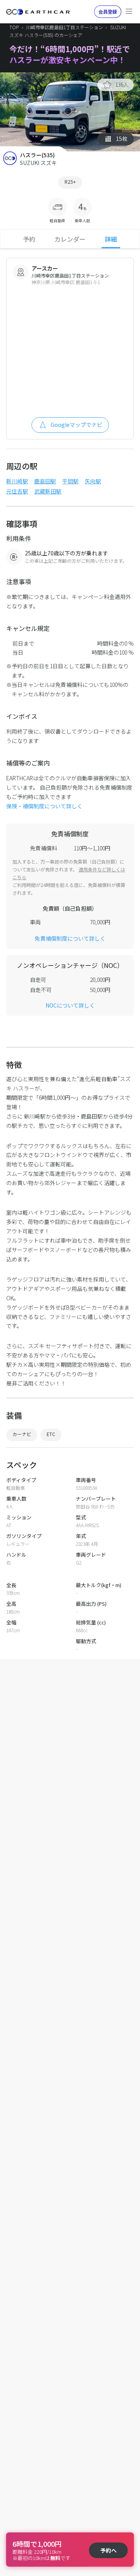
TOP (14, 27)
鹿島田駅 (45, 481)
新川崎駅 (17, 481)
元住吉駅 (17, 491)
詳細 (111, 239)
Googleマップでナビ (76, 425)
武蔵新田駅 (48, 491)
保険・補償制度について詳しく (44, 806)
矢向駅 (93, 481)
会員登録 (108, 11)
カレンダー (70, 239)
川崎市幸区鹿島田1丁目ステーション (65, 27)
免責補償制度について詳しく (70, 938)
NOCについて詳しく (70, 1005)
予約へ (108, 2550)
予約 (29, 239)
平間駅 (70, 481)
